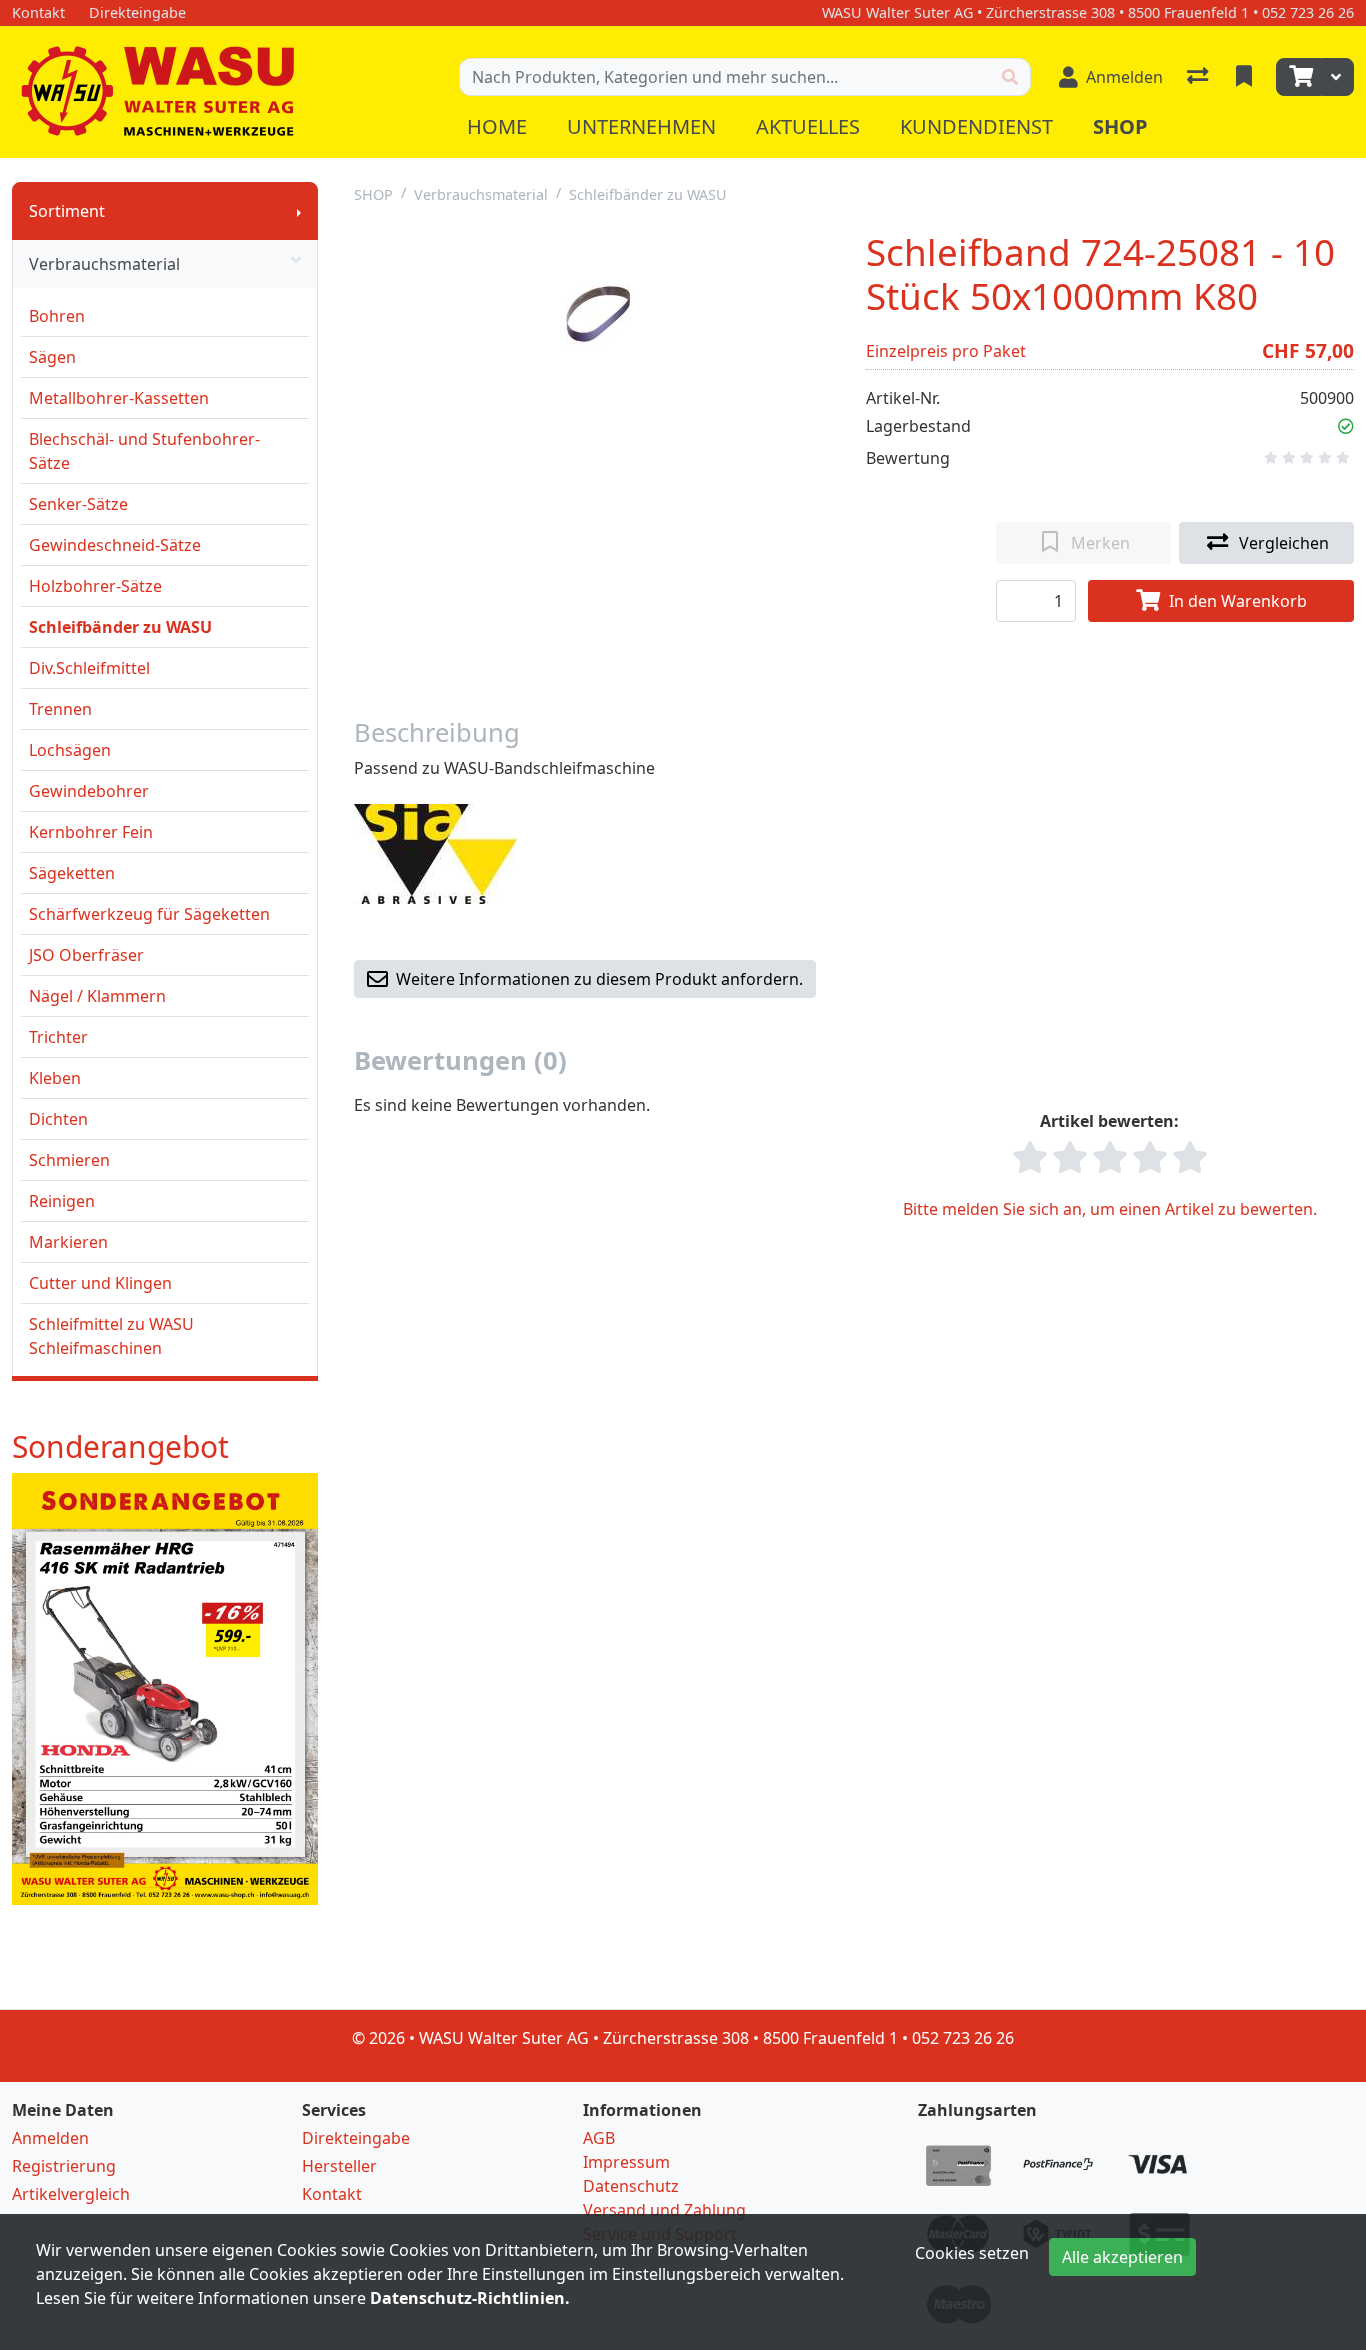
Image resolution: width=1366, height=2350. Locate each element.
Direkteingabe (356, 2138)
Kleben (55, 1078)
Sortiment (67, 211)
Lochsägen (70, 750)
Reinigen (62, 1201)
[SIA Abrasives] (435, 853)
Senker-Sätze (78, 504)
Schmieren (69, 1160)
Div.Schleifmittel (89, 668)
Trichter (58, 1037)
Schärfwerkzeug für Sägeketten (149, 914)
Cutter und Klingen (100, 1283)
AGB (599, 2138)
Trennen (60, 709)
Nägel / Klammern (97, 996)
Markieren (68, 1242)
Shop (1120, 126)
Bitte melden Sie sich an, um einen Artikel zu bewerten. (1110, 1209)
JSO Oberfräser (86, 955)
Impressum (626, 2162)
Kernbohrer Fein (91, 832)
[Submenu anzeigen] (299, 211)
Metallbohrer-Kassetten (119, 398)
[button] (1346, 426)
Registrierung (64, 2166)
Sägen (52, 357)
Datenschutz (631, 2186)
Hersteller (339, 2166)
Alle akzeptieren (1122, 2257)
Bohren (57, 316)
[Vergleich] (1199, 77)
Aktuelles (808, 126)
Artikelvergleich (71, 2194)
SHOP (373, 194)
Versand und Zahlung (664, 2210)
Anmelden (50, 2138)
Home (497, 126)
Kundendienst (976, 126)
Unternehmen (641, 126)
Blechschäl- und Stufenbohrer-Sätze (144, 451)
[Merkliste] (1246, 77)
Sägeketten (72, 873)
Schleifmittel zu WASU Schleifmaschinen (111, 1336)
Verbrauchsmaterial (104, 264)
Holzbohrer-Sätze (95, 586)
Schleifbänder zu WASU (120, 627)
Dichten (58, 1119)
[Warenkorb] (1299, 77)
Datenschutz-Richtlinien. (470, 2298)
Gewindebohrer (89, 791)
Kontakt (332, 2194)
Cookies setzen (972, 2253)
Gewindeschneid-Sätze (115, 545)
